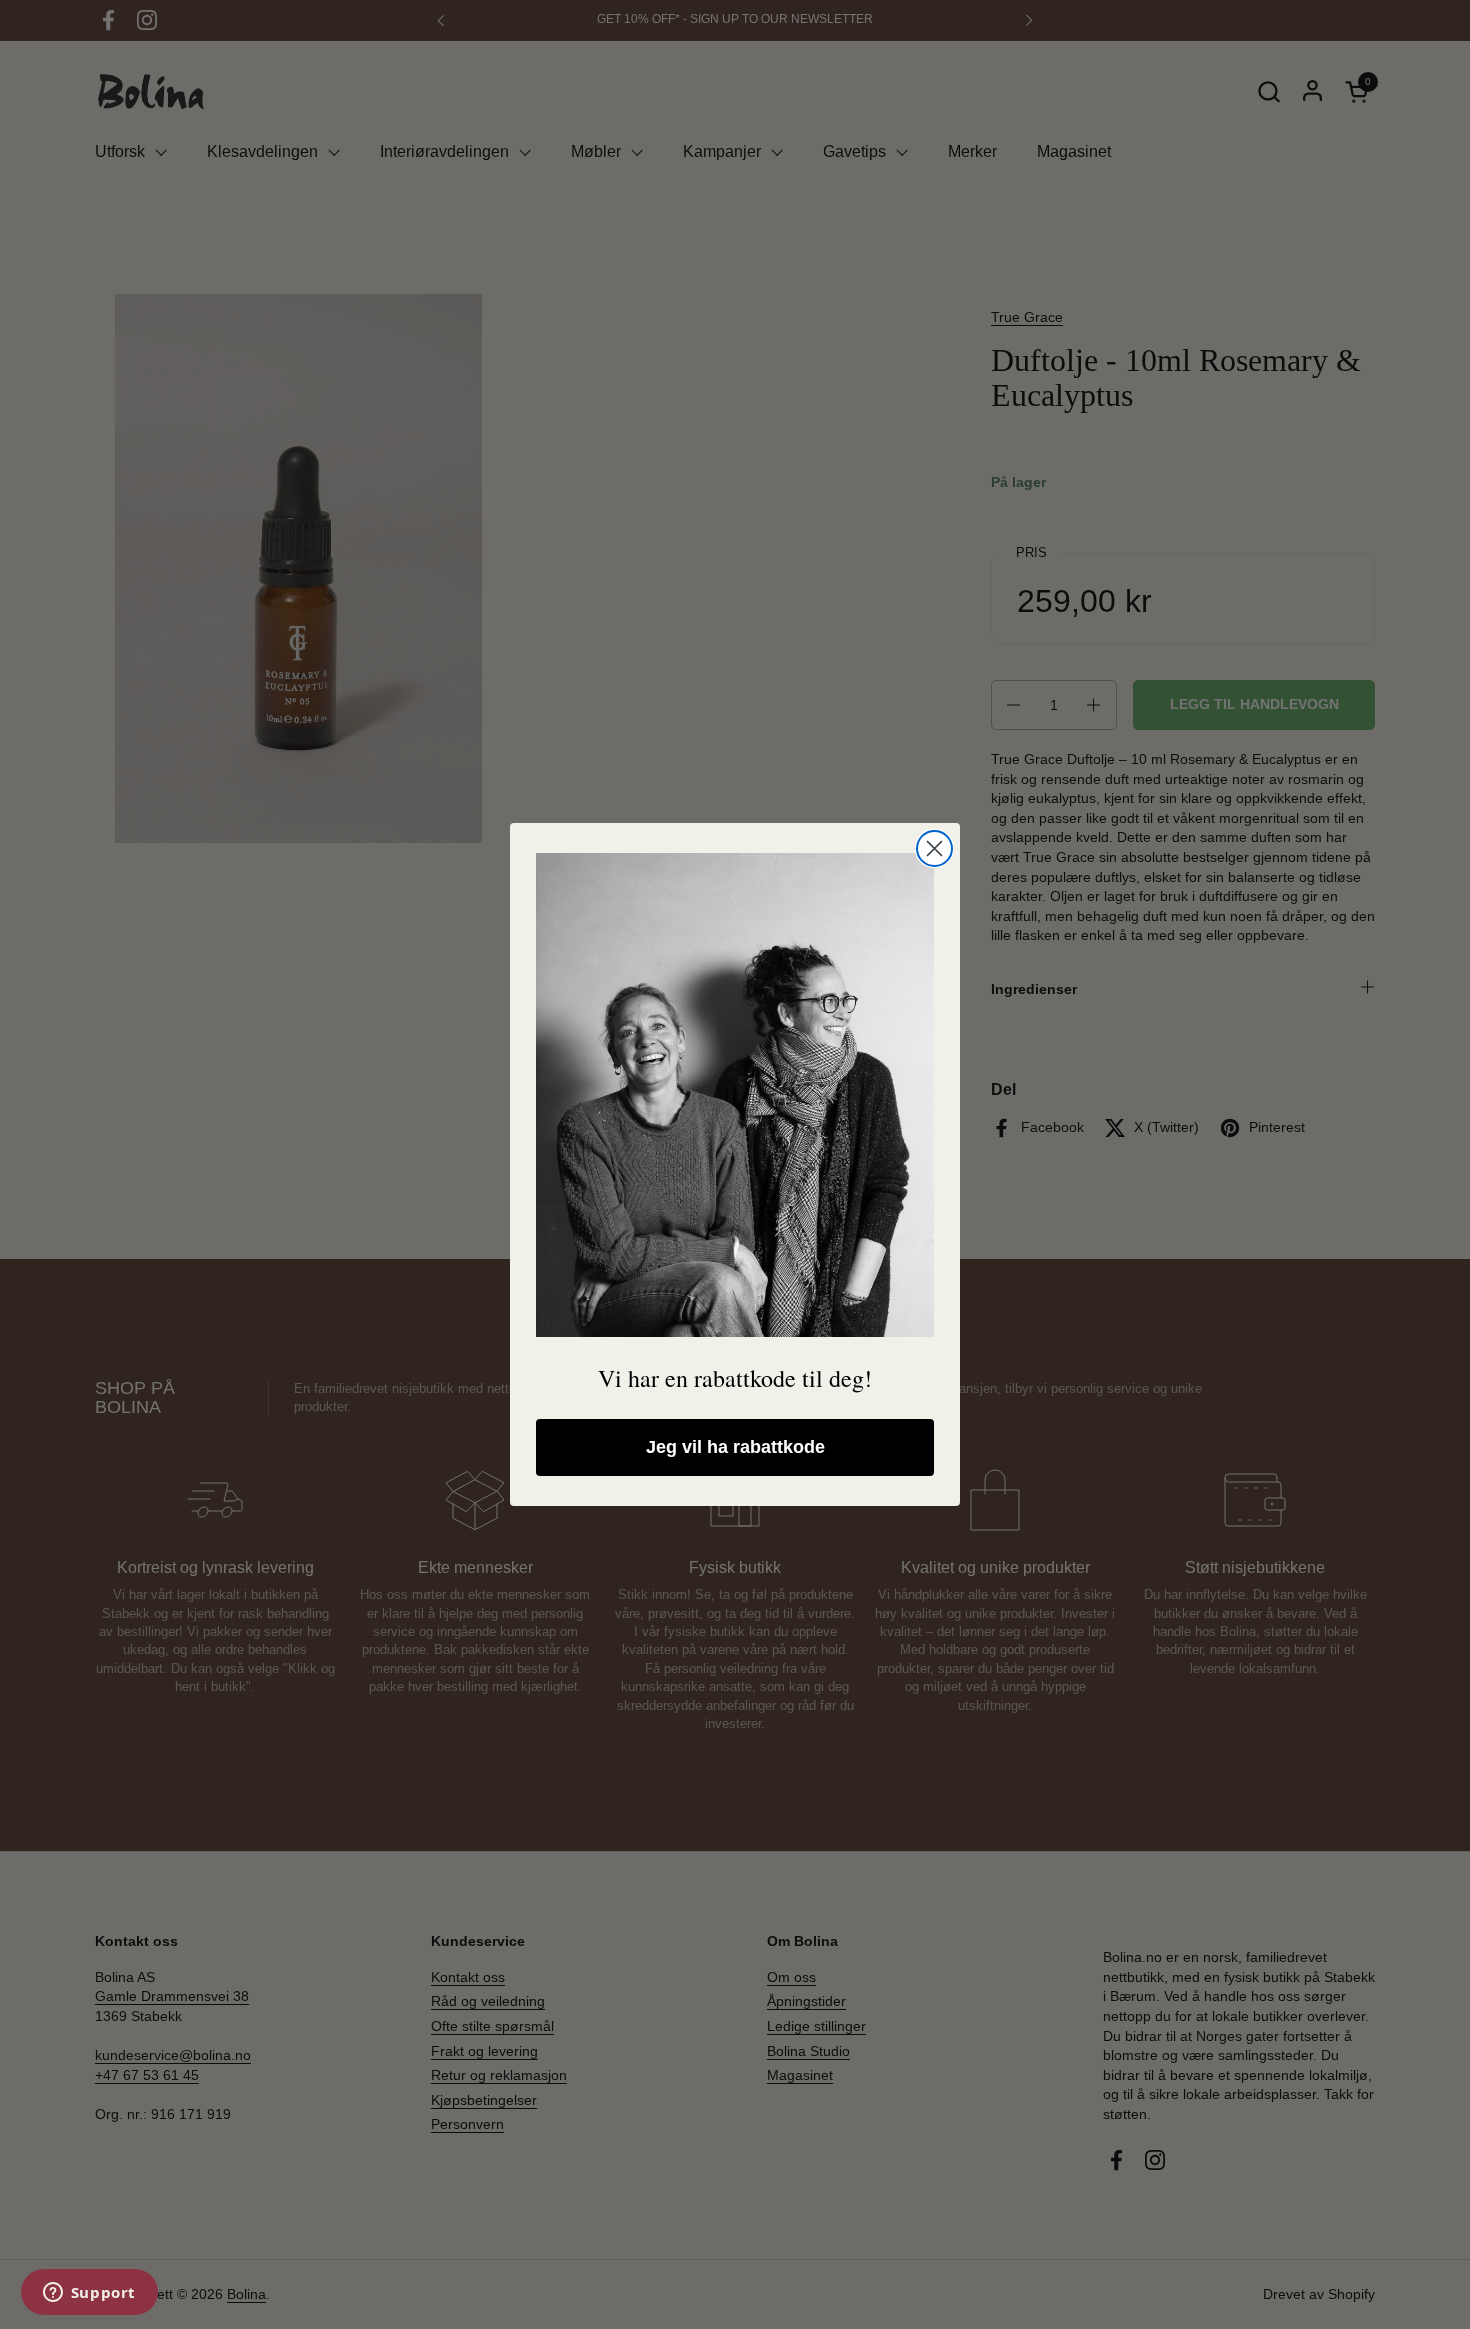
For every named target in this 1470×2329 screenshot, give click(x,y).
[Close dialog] (934, 848)
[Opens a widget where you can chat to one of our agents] (89, 2294)
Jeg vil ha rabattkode (735, 1447)
